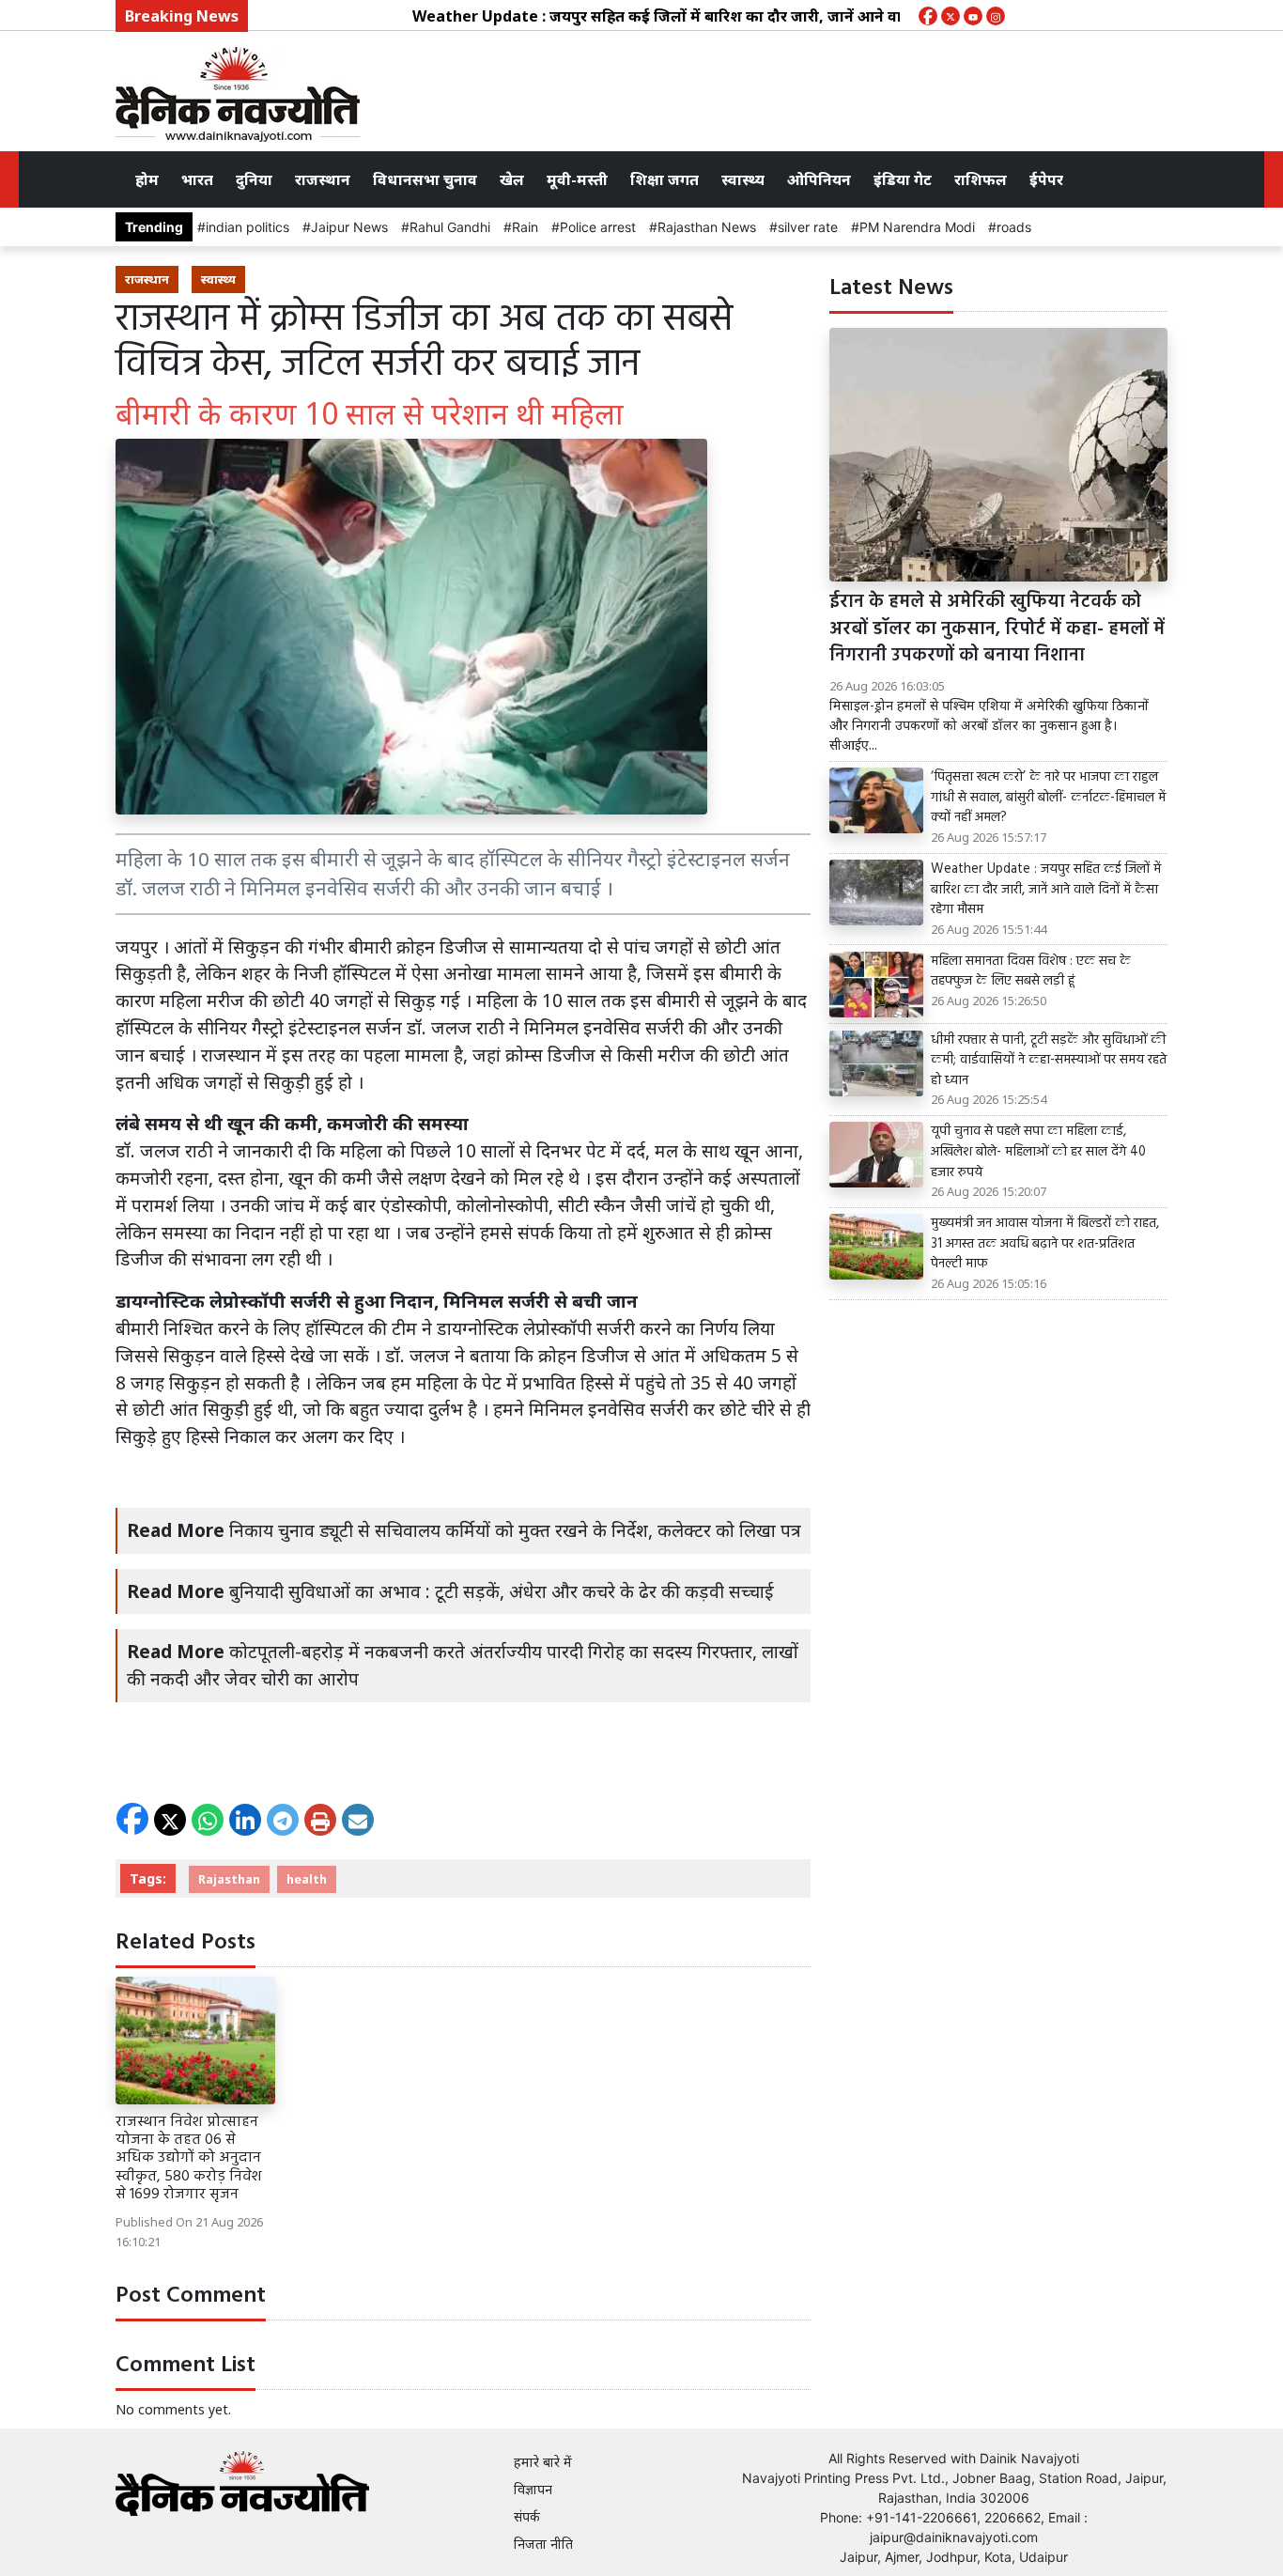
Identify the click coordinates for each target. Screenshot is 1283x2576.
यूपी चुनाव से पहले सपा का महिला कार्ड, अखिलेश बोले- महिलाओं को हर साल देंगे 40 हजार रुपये (1038, 1152)
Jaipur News (349, 227)
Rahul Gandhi (450, 227)
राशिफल (981, 179)
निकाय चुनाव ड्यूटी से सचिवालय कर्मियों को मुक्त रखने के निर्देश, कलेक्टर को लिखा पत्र (515, 1530)
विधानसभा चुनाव (425, 179)
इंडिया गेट (903, 179)
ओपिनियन (819, 179)
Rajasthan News (707, 227)
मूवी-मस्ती (577, 179)
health (307, 1879)
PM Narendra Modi (917, 227)
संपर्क (527, 2516)
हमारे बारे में (543, 2462)
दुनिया (254, 179)
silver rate (808, 227)
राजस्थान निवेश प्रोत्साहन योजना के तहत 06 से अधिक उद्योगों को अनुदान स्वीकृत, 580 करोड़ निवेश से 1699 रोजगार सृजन (189, 2158)
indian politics (247, 227)
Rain (525, 227)
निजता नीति (543, 2544)
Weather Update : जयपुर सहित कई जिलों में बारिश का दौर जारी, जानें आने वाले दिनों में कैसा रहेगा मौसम (697, 16)
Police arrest (598, 227)
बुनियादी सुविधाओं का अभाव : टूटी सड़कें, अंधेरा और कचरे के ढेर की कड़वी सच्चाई (502, 1591)
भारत (197, 179)
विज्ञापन (533, 2489)
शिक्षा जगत (665, 179)
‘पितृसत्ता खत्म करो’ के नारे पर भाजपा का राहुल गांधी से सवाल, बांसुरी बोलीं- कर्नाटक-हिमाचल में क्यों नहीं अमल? (1048, 798)
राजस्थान (323, 179)
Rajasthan (229, 1879)
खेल (512, 179)
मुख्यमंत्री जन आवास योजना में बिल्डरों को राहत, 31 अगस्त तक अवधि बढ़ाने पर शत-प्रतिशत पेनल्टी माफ (1045, 1244)
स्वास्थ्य (743, 179)
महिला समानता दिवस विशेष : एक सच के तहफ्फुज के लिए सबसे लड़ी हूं (1031, 972)
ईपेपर (1046, 179)
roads (1014, 227)
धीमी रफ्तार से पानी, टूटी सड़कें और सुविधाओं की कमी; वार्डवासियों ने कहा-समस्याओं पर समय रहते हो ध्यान (1049, 1061)
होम (147, 179)
